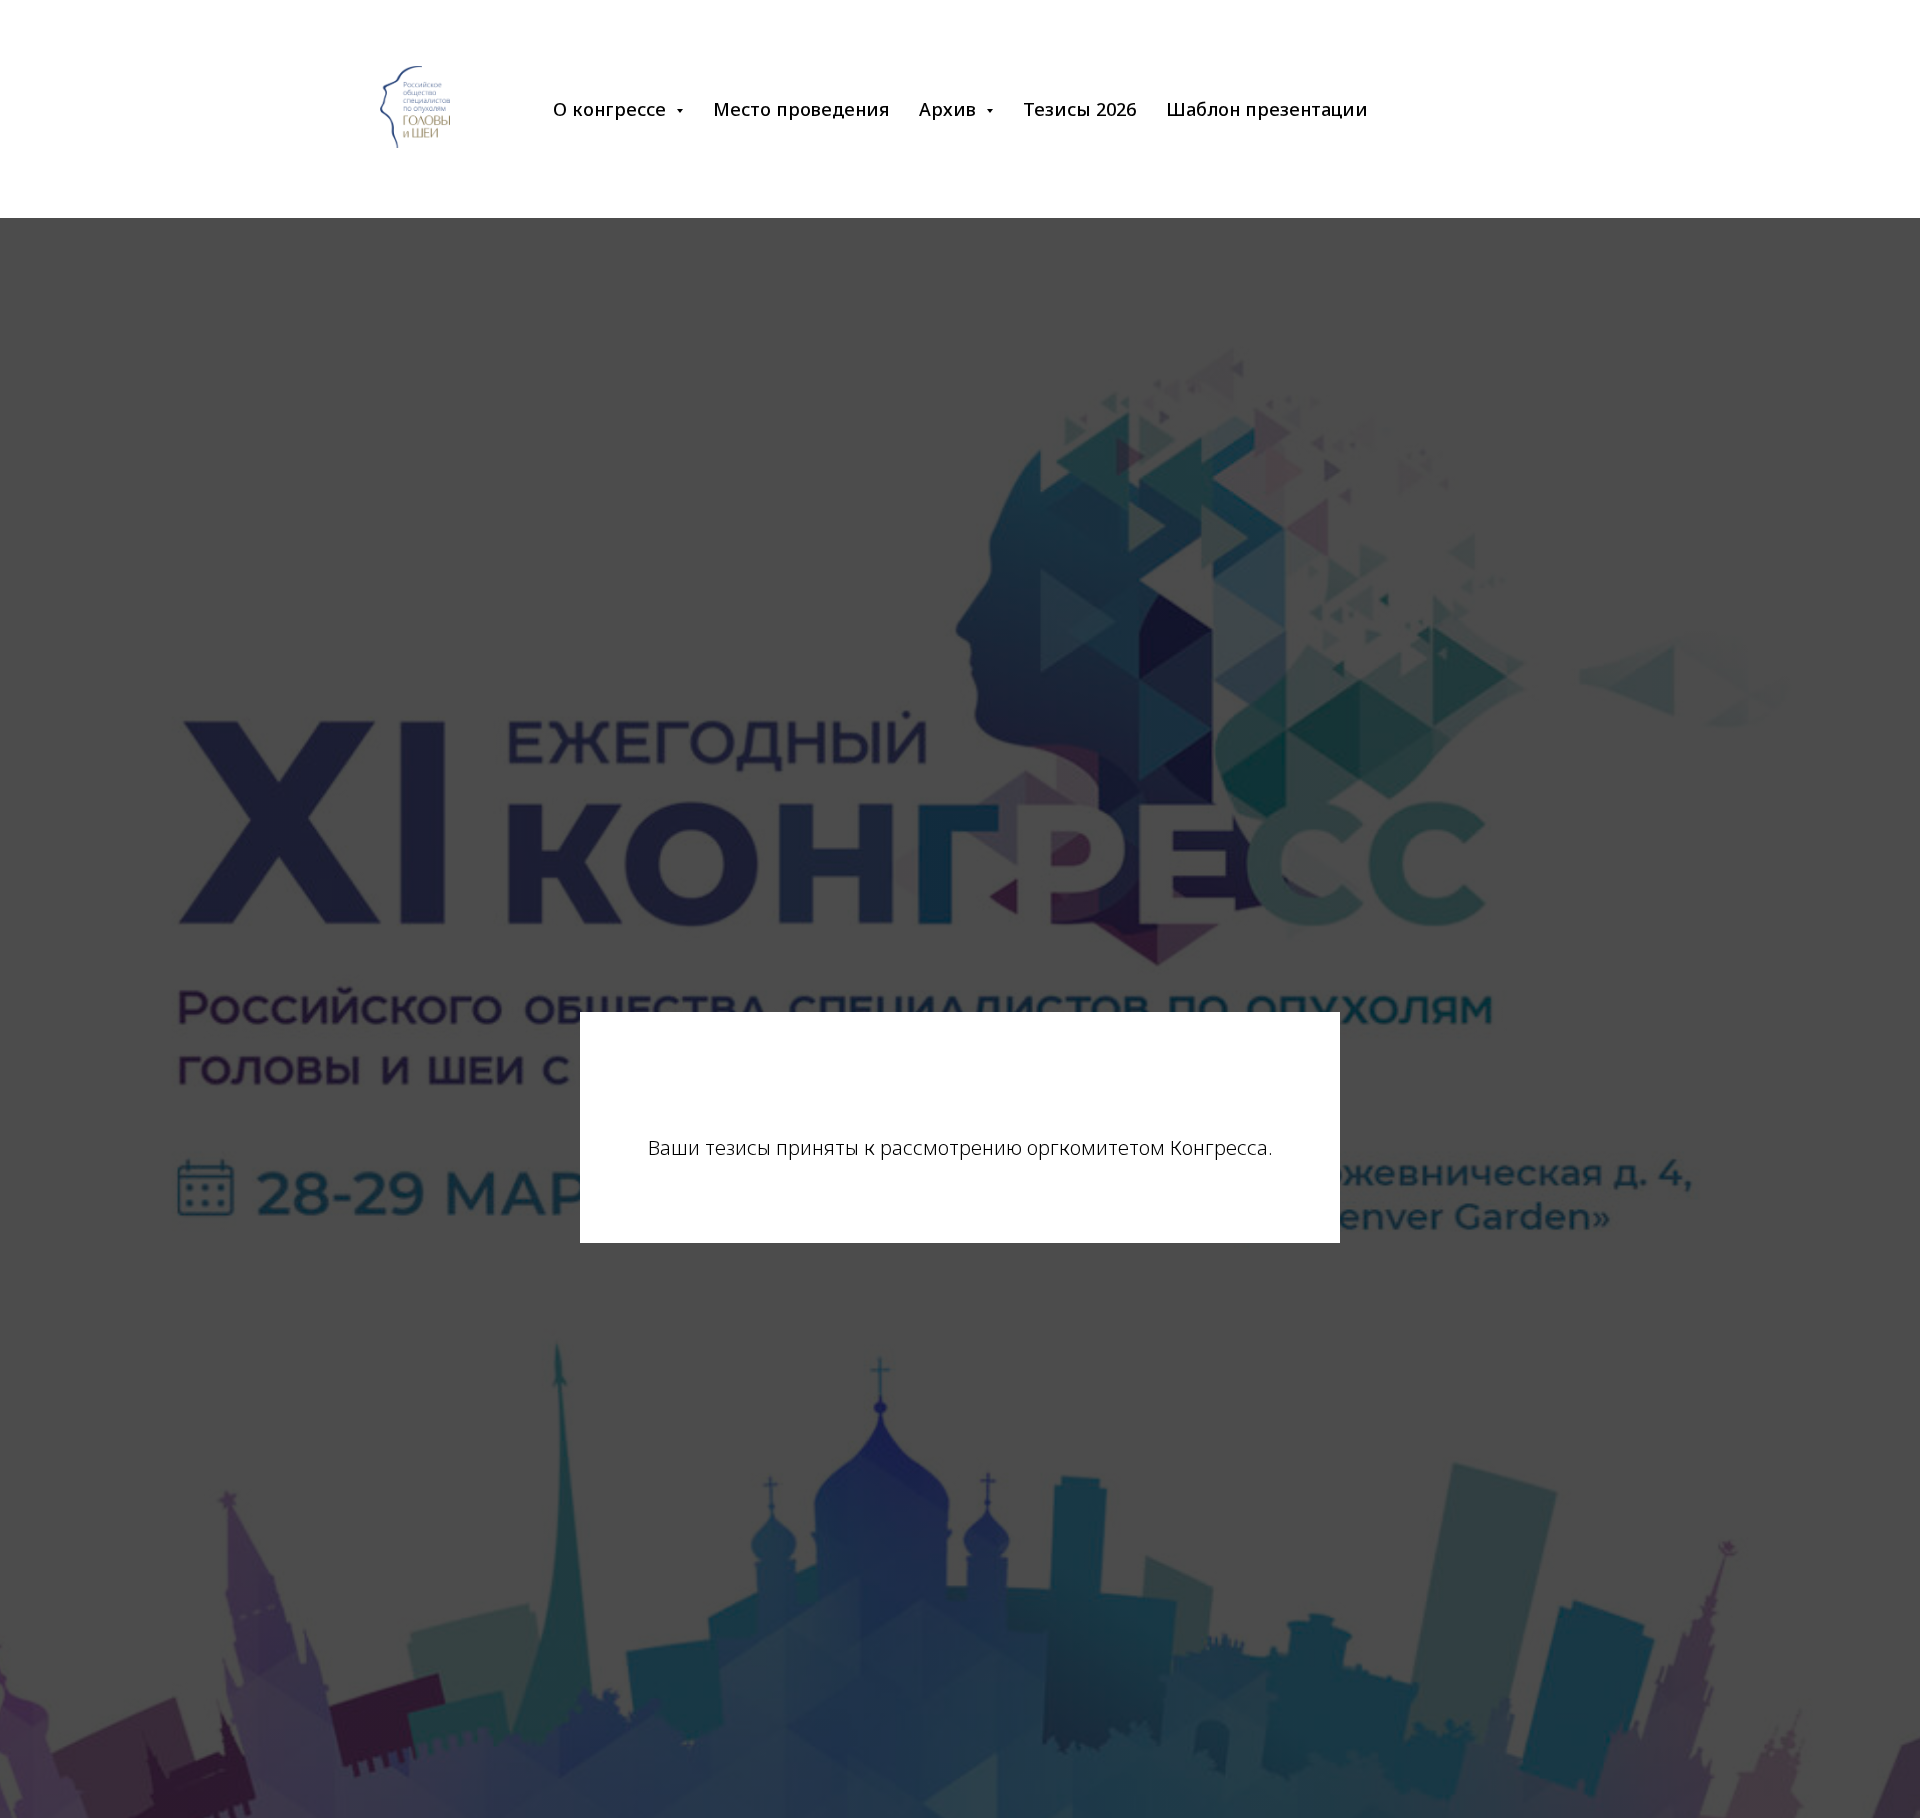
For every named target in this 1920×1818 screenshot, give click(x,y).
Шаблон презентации (1267, 109)
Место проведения (801, 109)
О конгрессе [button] (612, 109)
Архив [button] (950, 109)
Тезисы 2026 (1079, 109)
